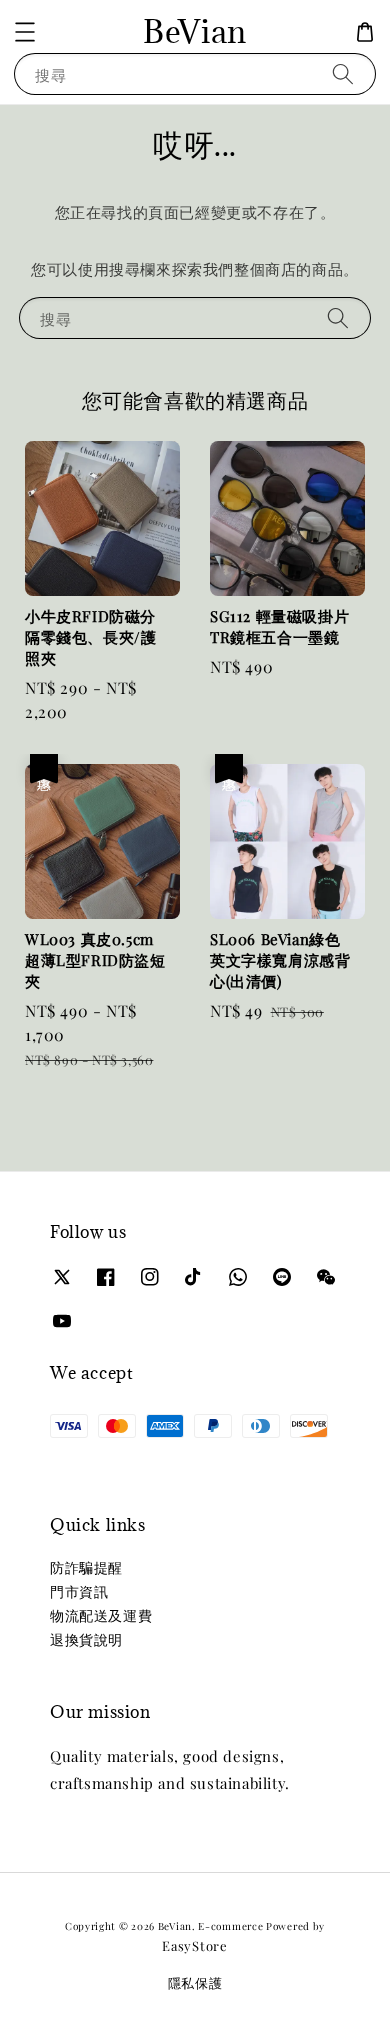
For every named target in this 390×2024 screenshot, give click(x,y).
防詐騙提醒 (86, 1567)
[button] (25, 32)
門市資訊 (79, 1591)
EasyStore (194, 1945)
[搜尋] (343, 73)
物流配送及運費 (101, 1615)
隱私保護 (195, 1982)
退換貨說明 (86, 1639)
